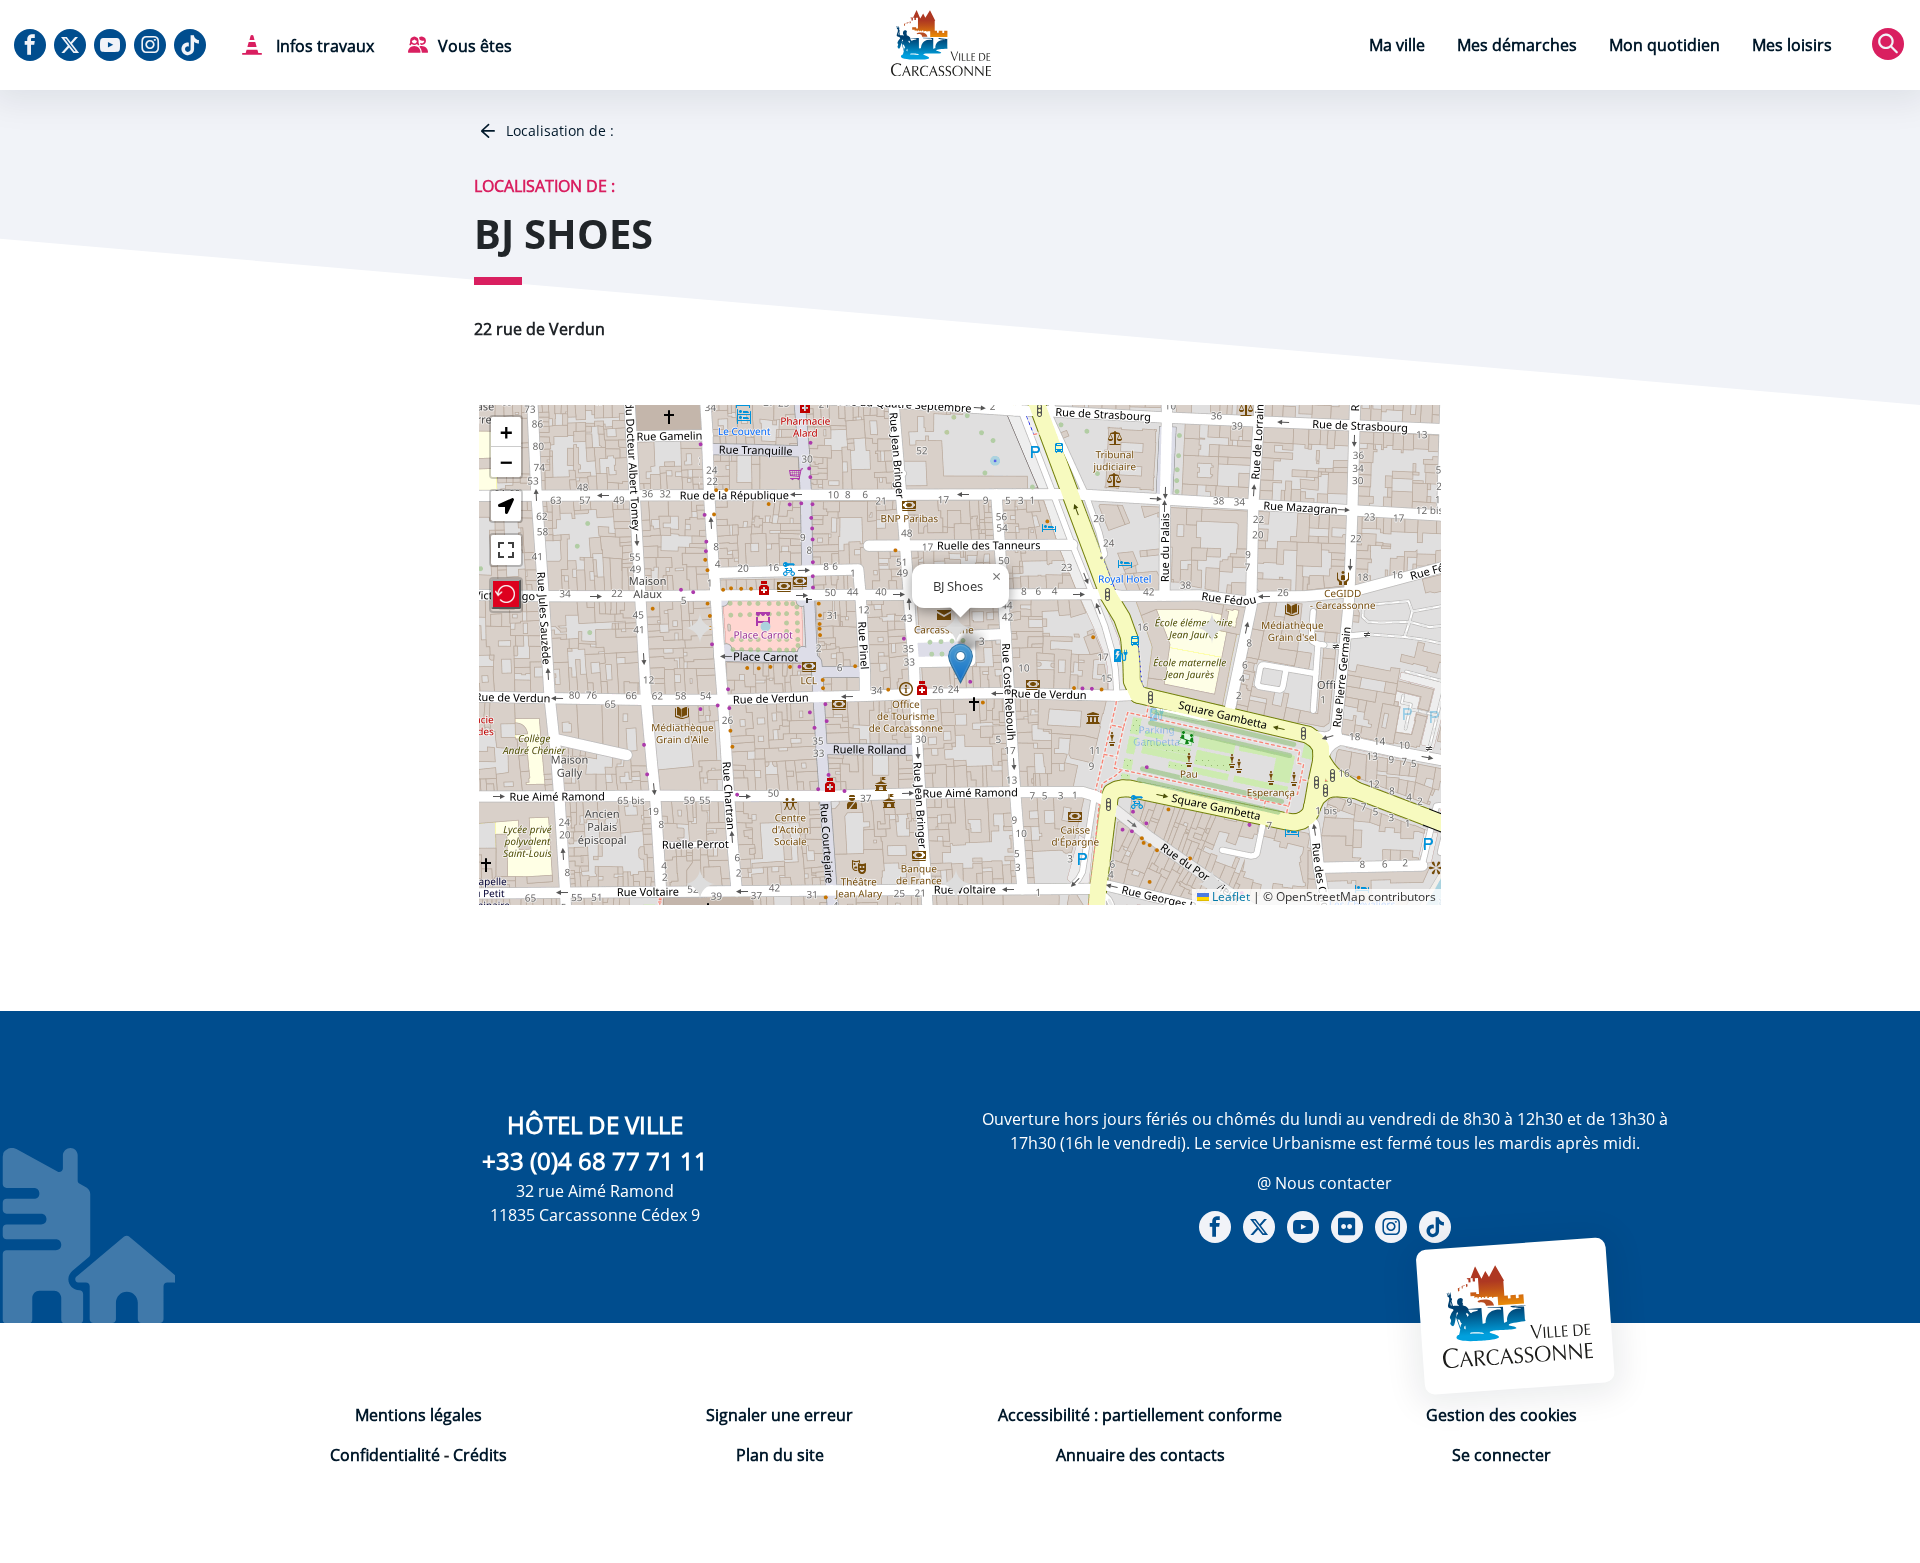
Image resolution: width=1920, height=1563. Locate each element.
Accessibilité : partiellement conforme (1140, 1415)
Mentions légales (418, 1415)
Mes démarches (1517, 45)
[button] (960, 663)
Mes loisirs (1792, 45)
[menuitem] (1397, 47)
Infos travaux (323, 46)
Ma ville (1397, 45)
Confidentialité (385, 1455)
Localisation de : (558, 130)
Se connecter (1501, 1455)
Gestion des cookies (1501, 1415)
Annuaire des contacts (1140, 1455)
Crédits (480, 1455)
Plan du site (780, 1455)
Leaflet (1229, 896)
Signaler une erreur (779, 1415)
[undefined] (506, 550)
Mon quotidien (1664, 45)
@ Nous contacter (1324, 1183)
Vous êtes (475, 46)
